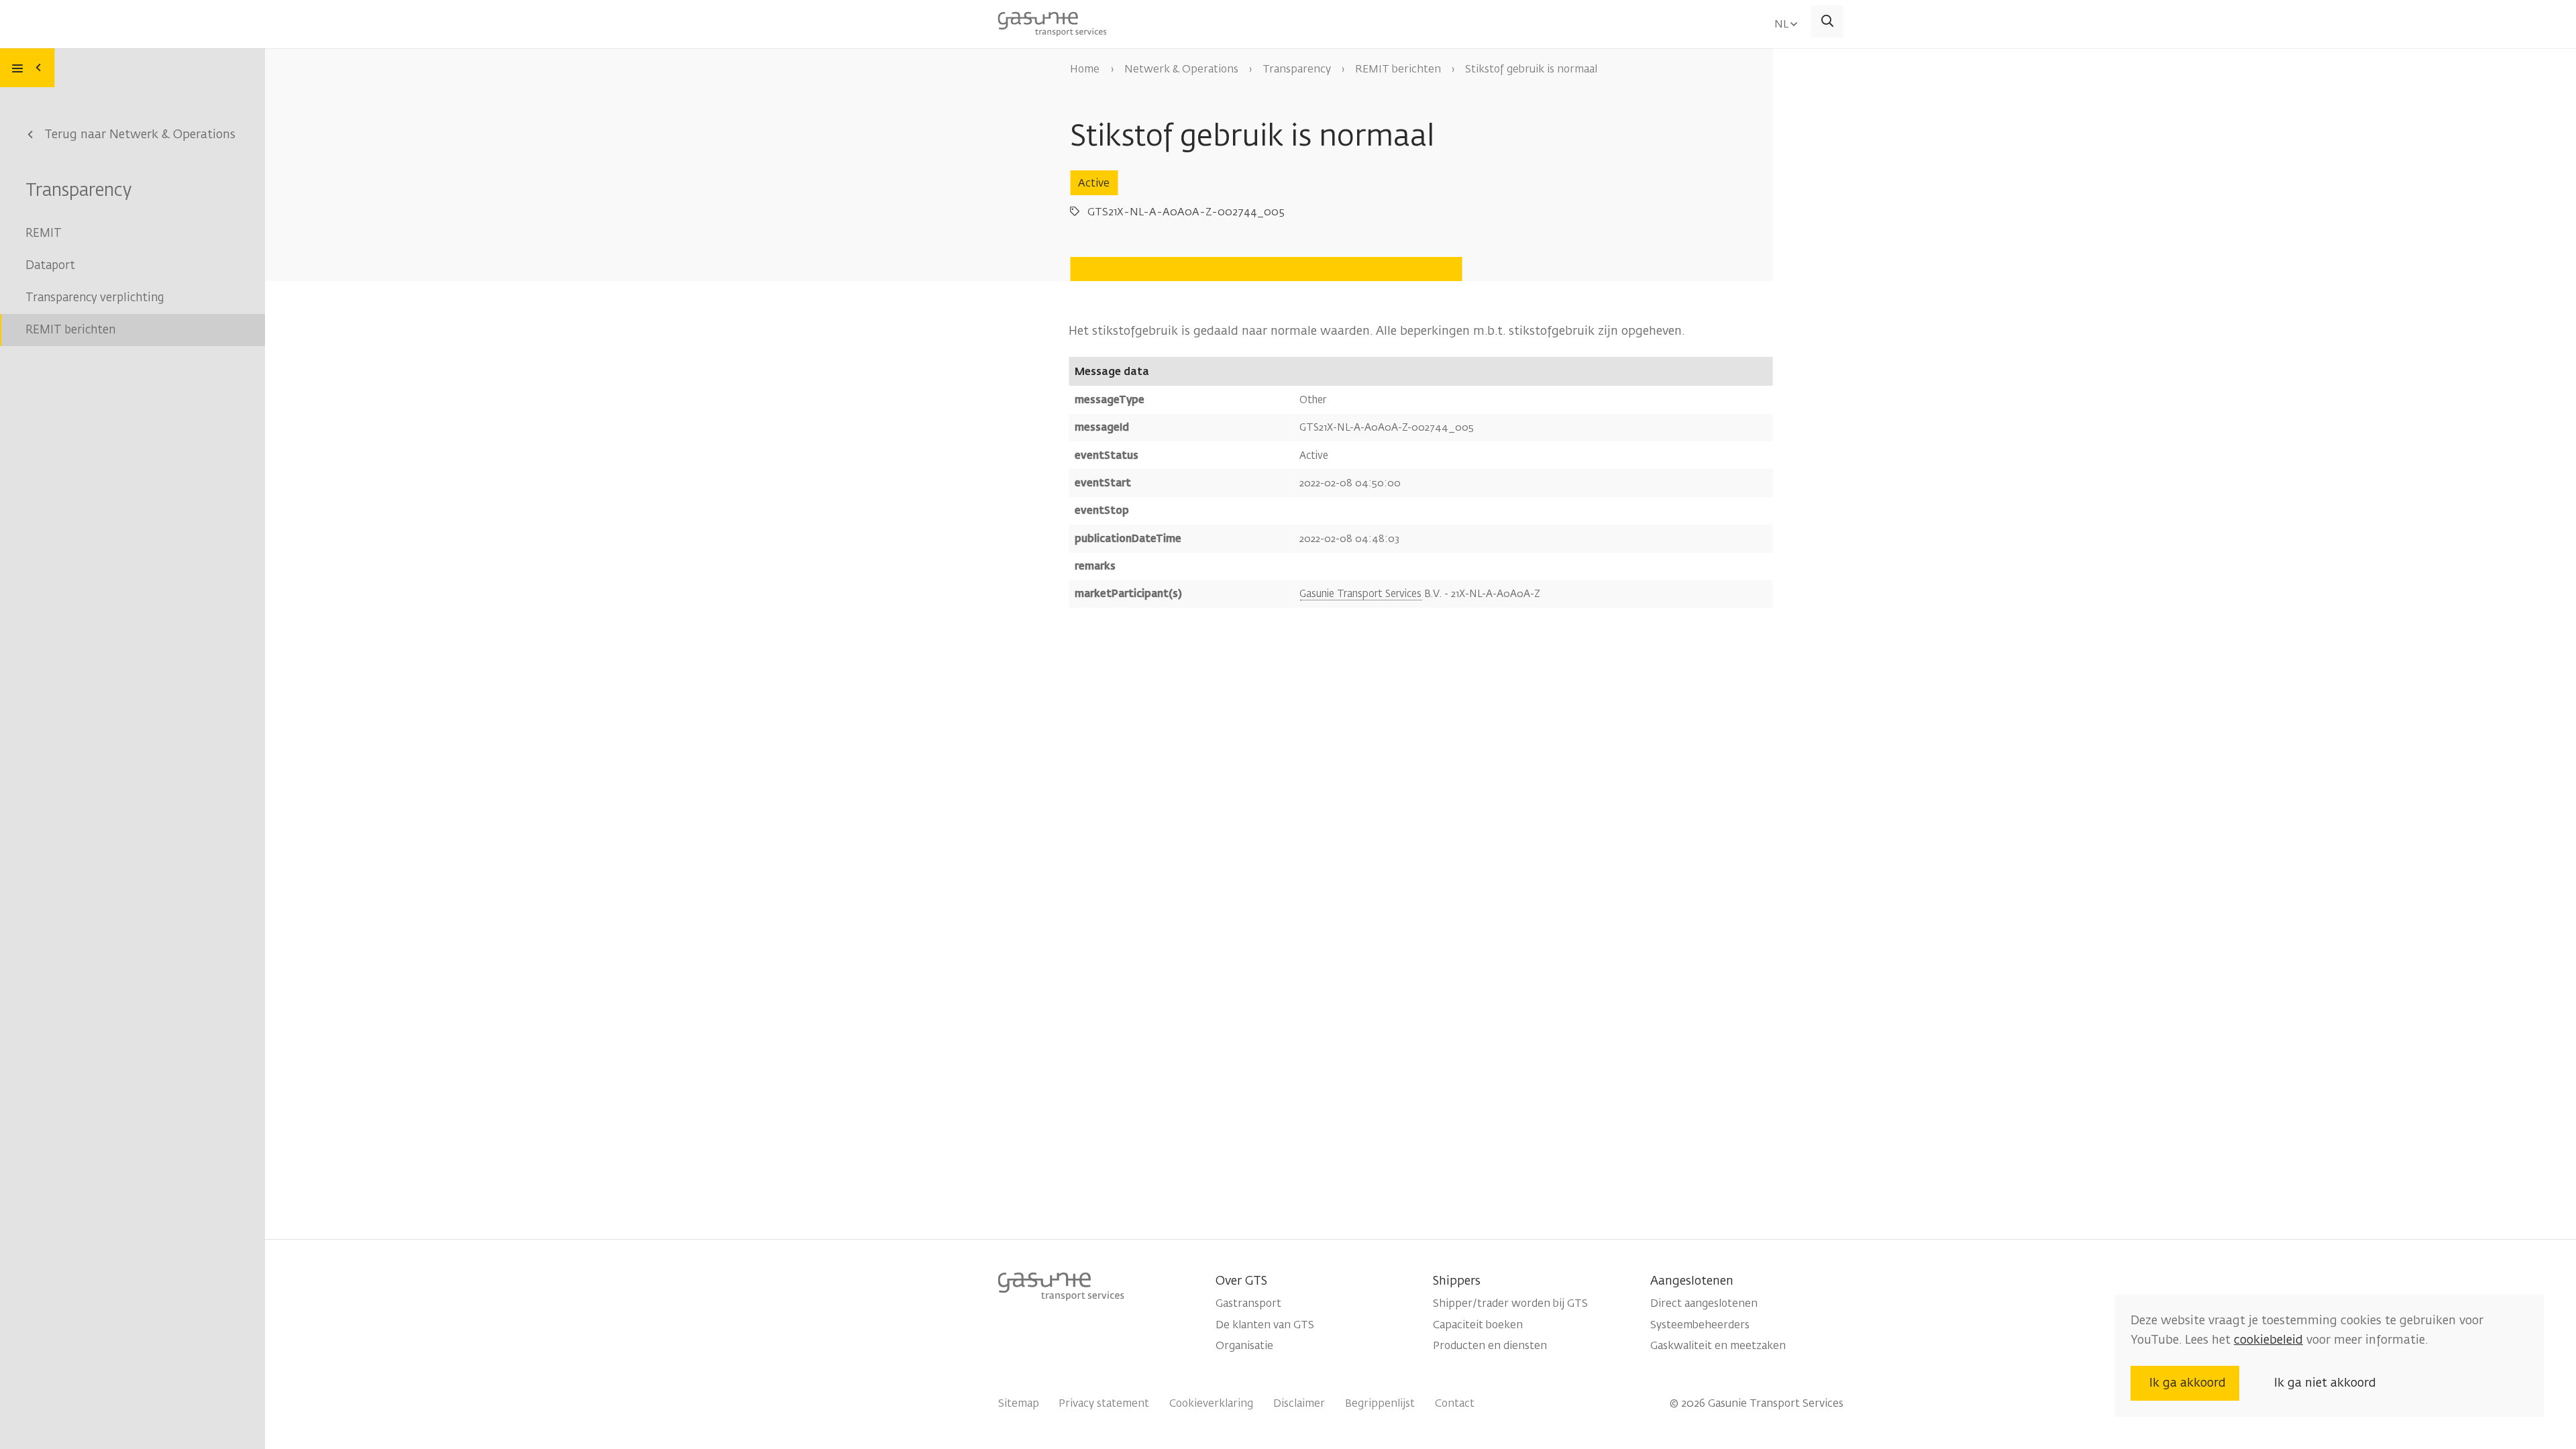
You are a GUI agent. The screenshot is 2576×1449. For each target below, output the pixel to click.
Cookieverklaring (1211, 1403)
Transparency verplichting (95, 298)
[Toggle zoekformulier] (1827, 21)
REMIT (44, 233)
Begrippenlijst (1380, 1403)
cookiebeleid (2268, 1340)
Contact (1455, 1403)
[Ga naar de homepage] (1053, 22)
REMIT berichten (70, 330)
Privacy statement (1104, 1403)
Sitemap (1019, 1403)
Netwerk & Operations (1181, 69)
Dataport (50, 265)
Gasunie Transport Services (1360, 594)
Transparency (78, 190)
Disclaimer (1299, 1403)
